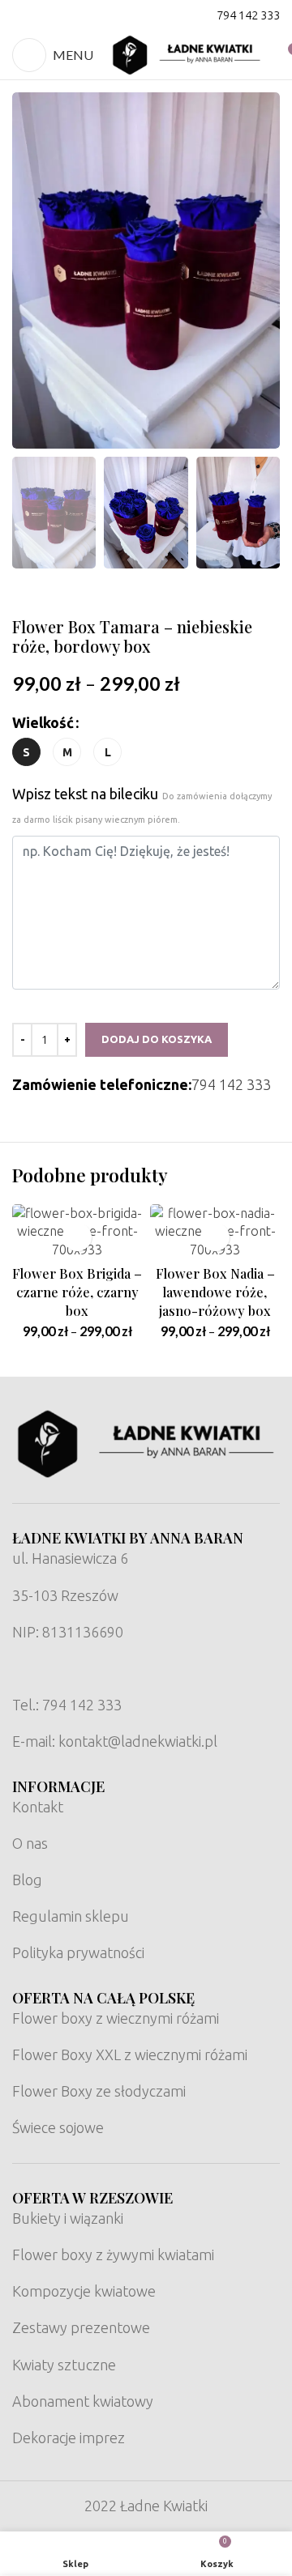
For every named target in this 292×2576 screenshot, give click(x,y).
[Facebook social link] (23, 15)
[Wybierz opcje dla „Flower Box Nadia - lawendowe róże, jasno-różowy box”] (215, 1237)
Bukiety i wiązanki (68, 2218)
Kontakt (38, 1807)
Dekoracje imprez (69, 2438)
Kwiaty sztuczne (64, 2365)
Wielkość (43, 722)
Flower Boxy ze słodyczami (99, 2091)
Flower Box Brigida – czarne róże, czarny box (77, 1291)
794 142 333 (248, 15)
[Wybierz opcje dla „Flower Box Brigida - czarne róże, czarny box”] (77, 1237)
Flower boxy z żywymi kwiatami (113, 2255)
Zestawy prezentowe (81, 2327)
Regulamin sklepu (71, 1916)
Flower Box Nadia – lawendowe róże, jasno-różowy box (215, 1291)
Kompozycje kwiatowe (84, 2291)
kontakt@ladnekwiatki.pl (138, 1741)
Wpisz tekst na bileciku (142, 805)
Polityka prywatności (78, 1952)
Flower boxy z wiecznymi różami (116, 2018)
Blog (27, 1880)
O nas (30, 1843)
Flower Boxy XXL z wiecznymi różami (130, 2054)
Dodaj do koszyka (157, 1039)
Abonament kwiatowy (83, 2401)
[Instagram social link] (44, 15)
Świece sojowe (58, 2127)
